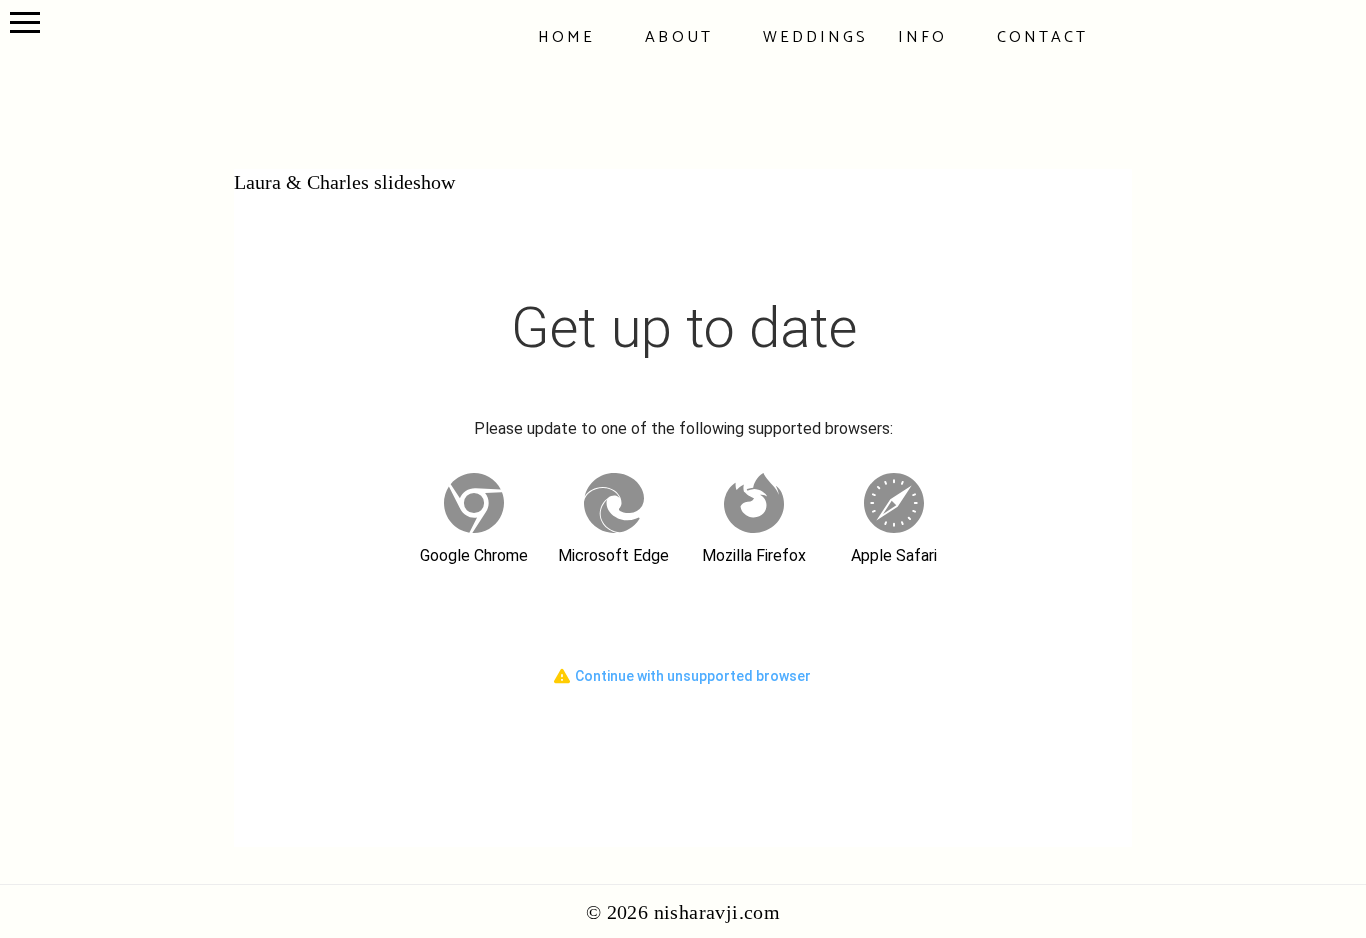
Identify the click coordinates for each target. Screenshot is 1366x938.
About (678, 37)
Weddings (815, 37)
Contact (1042, 37)
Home (566, 37)
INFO (922, 37)
